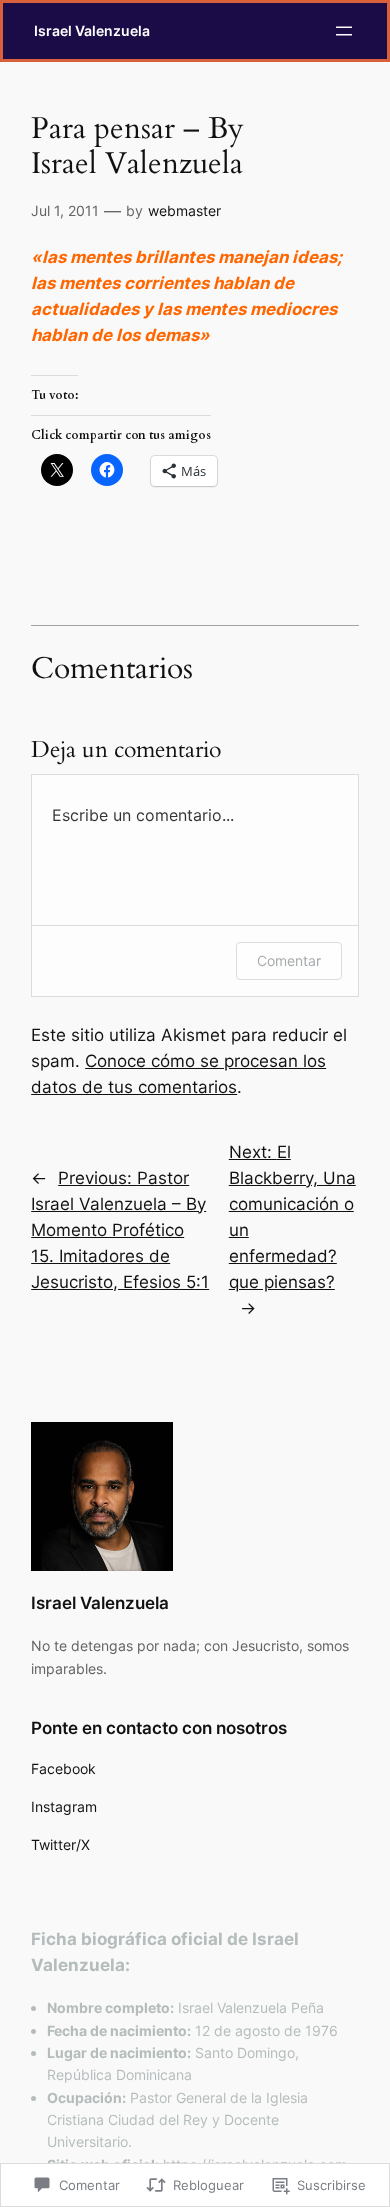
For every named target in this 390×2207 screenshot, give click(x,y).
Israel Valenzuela (92, 30)
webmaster (184, 210)
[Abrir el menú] (344, 31)
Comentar (289, 960)
